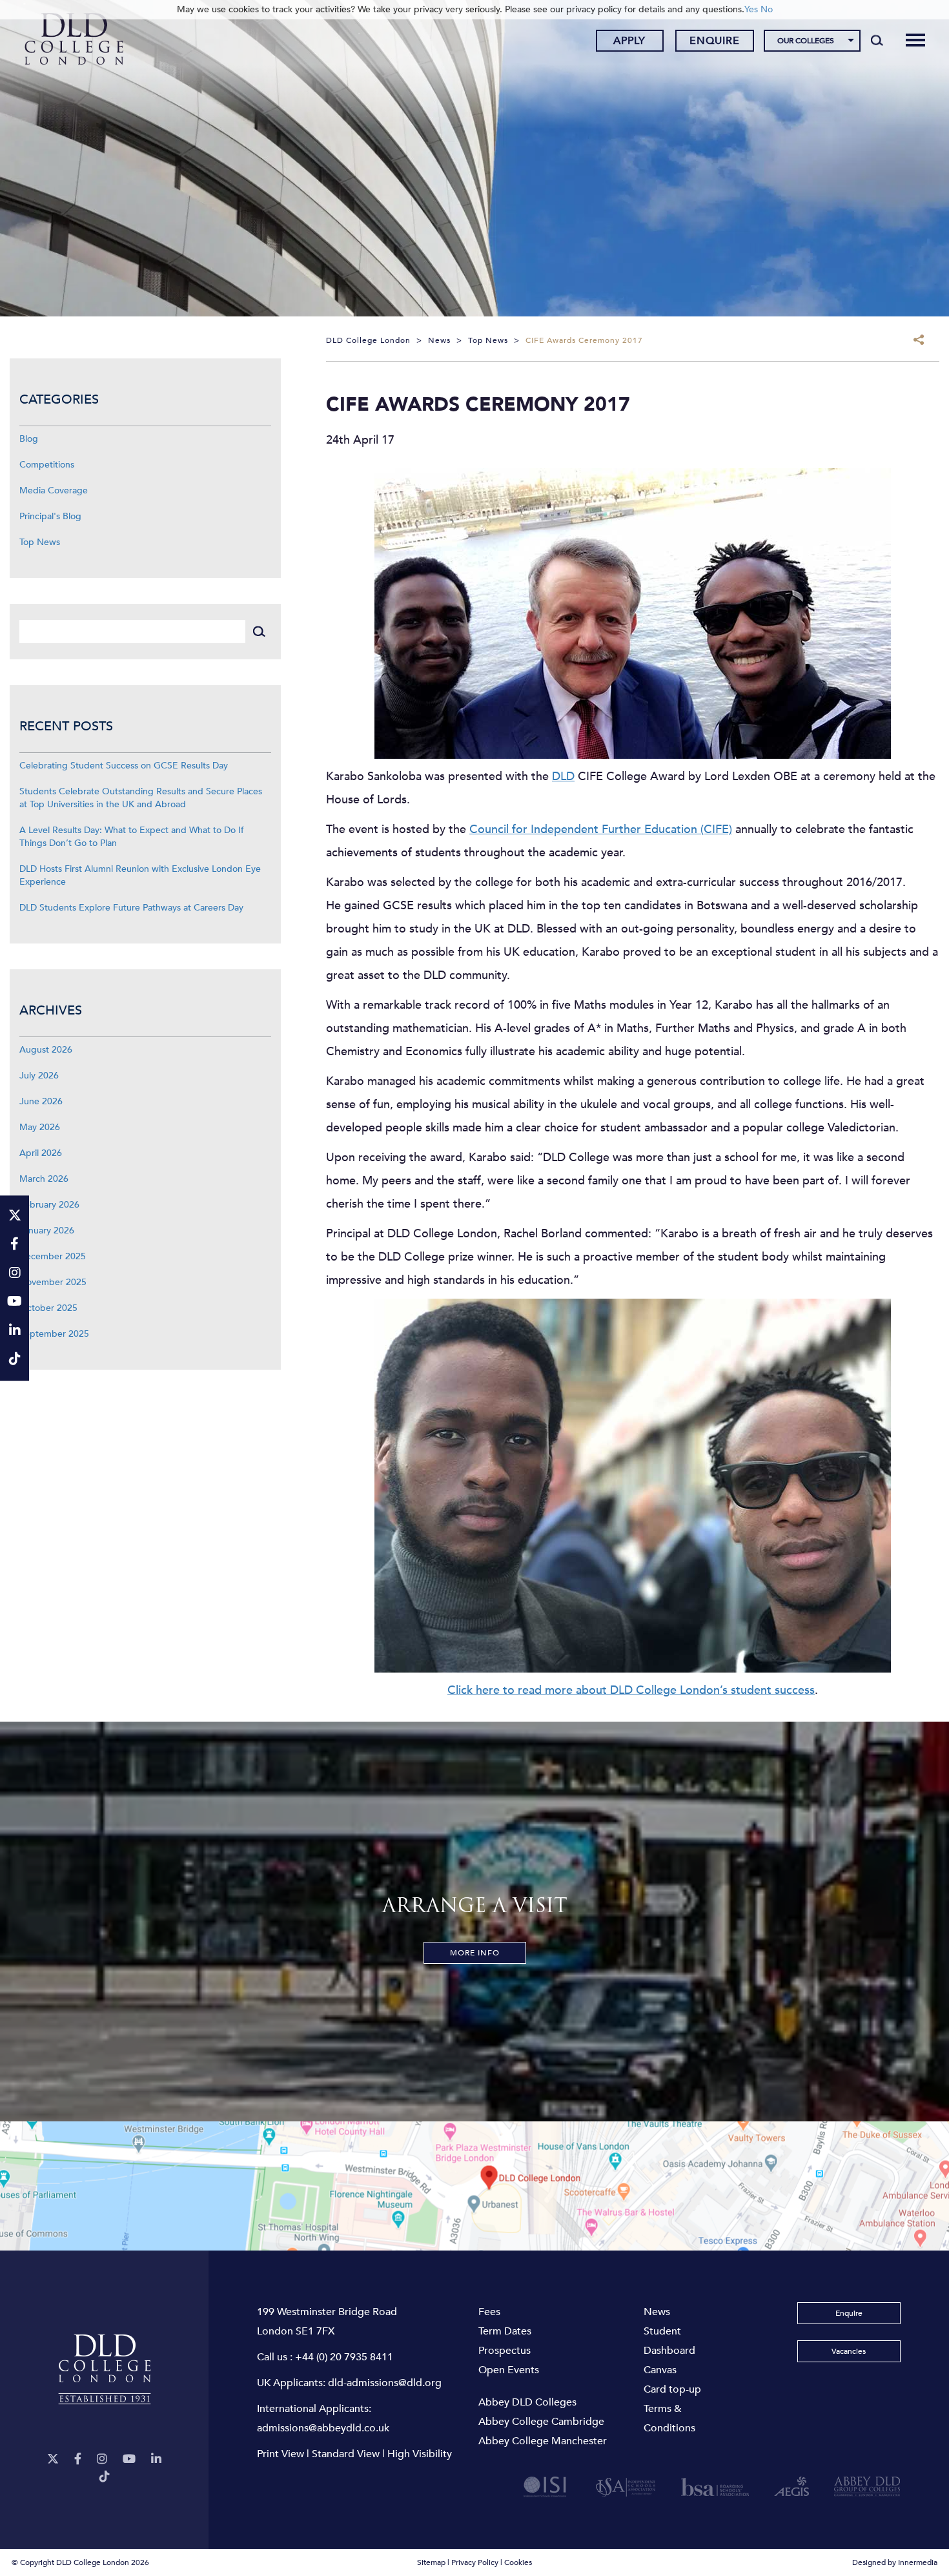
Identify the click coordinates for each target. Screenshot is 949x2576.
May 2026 (40, 1127)
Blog (29, 439)
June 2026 (41, 1101)
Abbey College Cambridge (541, 2422)
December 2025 (53, 1256)
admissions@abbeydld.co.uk (323, 2428)
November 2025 (53, 1282)
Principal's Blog (50, 516)
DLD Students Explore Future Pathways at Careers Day (131, 908)
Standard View (346, 2454)
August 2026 (46, 1050)
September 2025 (54, 1334)
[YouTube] (129, 2459)
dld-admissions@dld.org (385, 2383)
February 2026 (49, 1205)
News (657, 2312)
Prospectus (505, 2351)
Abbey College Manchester (543, 2441)
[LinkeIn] (156, 2459)
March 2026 (44, 1179)
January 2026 (47, 1231)
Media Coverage (54, 490)
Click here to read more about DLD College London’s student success (631, 1690)
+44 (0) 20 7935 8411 (344, 2357)
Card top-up (672, 2389)
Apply (629, 41)
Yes (751, 9)
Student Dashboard (669, 2341)
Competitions (47, 465)
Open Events (509, 2370)
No (767, 9)
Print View (281, 2454)
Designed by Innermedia (895, 2562)
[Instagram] (102, 2459)
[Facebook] (78, 2459)
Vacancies (849, 2351)
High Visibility (420, 2454)
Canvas (660, 2370)
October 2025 (48, 1308)
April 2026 (41, 1153)
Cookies (518, 2562)
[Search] (877, 40)
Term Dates (505, 2331)
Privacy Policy (475, 2562)
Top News (40, 542)
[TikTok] (105, 2477)
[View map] (474, 2186)
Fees (489, 2312)
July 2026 (39, 1076)
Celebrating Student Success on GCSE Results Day (124, 766)
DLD (563, 777)
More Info (475, 1953)
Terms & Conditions (669, 2418)
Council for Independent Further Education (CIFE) (601, 829)
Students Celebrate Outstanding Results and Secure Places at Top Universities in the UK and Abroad (141, 798)
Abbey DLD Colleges (527, 2402)
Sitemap (431, 2562)
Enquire (715, 41)
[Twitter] (53, 2459)
